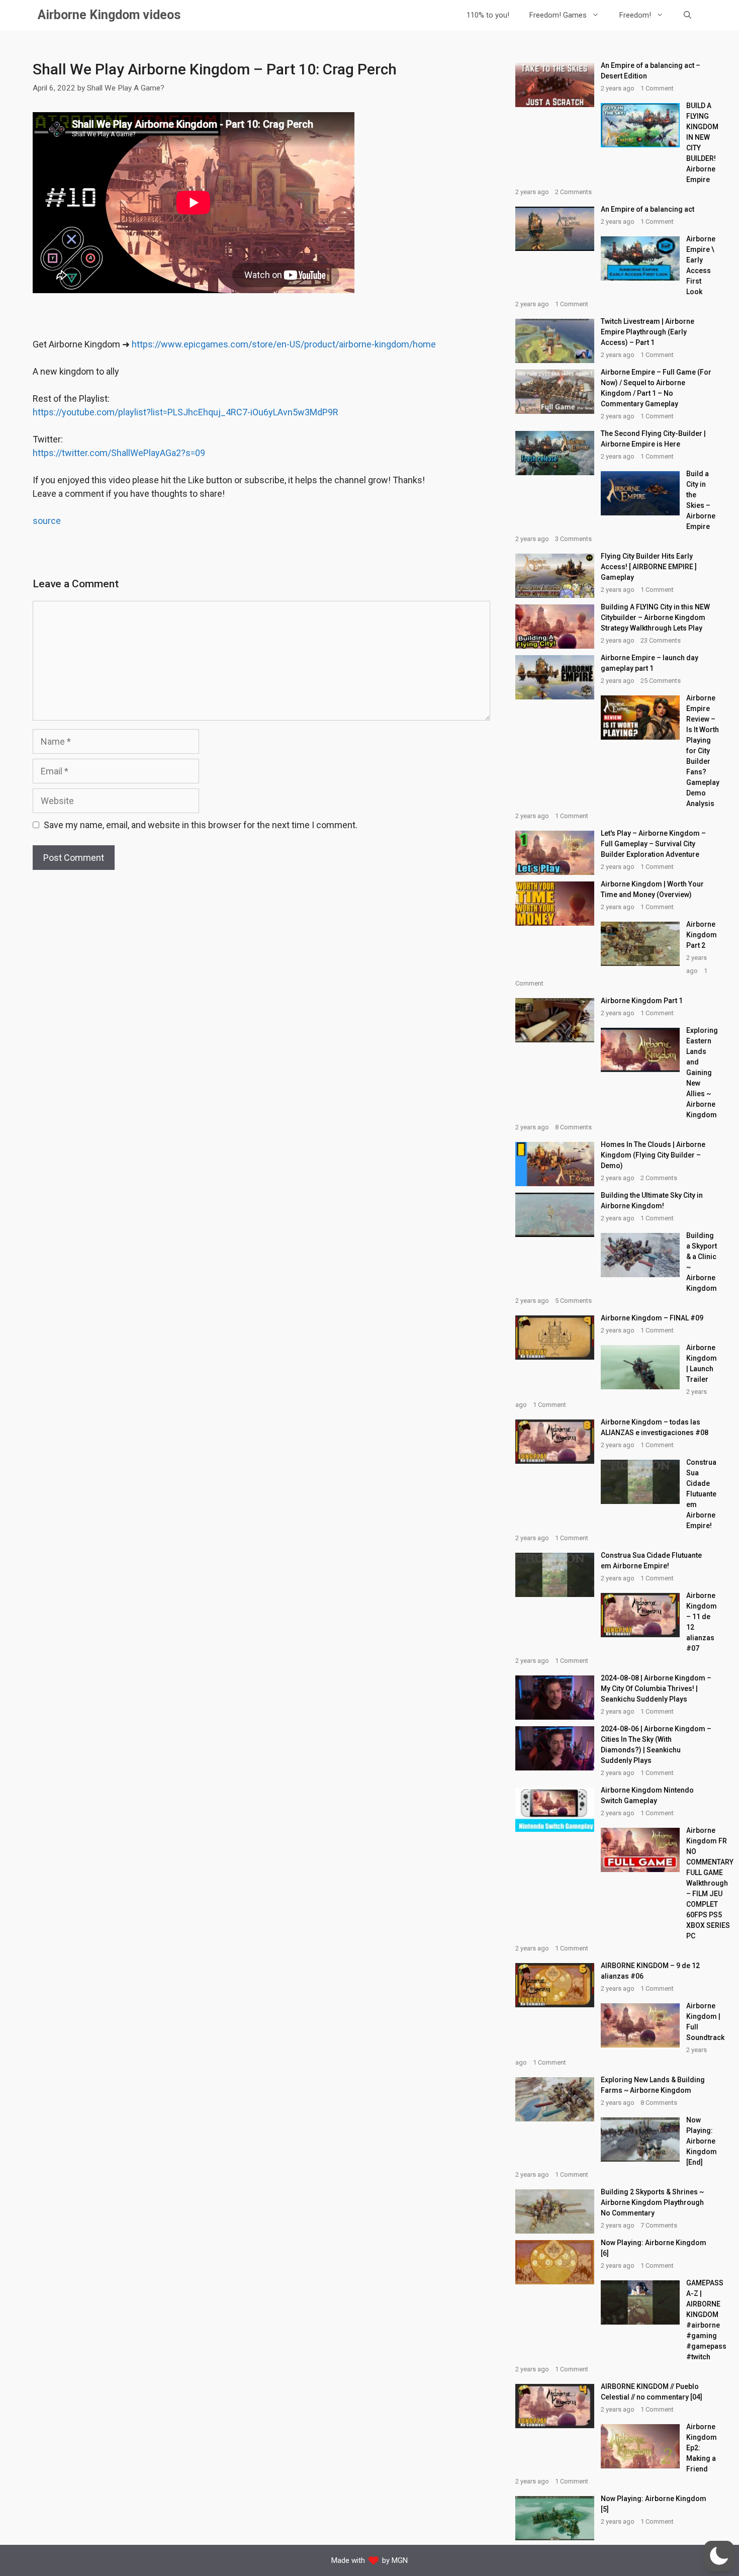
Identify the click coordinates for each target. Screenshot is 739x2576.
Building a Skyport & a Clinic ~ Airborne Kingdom (702, 1262)
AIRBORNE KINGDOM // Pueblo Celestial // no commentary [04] (652, 2392)
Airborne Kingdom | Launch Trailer (702, 1363)
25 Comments (661, 681)
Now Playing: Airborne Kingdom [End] (702, 2141)
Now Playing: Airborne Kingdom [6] (654, 2248)
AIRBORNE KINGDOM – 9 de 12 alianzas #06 (650, 1971)
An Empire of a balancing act (648, 209)
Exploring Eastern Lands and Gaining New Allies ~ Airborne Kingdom (702, 1073)
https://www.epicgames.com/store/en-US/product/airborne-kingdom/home (284, 344)
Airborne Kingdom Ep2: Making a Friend (702, 2448)
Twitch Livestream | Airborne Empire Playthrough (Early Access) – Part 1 (648, 332)
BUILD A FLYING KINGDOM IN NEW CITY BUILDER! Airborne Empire (702, 143)
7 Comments (659, 2225)
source (47, 521)
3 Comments (573, 539)
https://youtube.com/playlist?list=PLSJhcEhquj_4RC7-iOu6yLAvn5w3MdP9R (186, 412)
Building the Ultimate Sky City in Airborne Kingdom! (652, 1201)
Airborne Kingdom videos (109, 15)
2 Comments (573, 192)
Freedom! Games (558, 15)
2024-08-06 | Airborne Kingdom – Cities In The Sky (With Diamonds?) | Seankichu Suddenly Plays (656, 1745)
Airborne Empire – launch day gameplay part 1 (650, 663)
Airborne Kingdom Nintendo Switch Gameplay (647, 1795)
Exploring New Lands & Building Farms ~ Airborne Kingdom (653, 2085)
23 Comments (661, 640)
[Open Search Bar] (687, 15)
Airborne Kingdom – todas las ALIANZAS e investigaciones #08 (655, 1427)
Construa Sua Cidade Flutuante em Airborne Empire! (701, 1494)
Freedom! (635, 15)
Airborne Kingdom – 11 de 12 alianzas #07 (702, 1622)
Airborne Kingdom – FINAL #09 (652, 1318)
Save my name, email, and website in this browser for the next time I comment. (201, 825)
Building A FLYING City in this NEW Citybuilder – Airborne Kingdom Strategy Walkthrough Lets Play (655, 617)
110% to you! (488, 15)
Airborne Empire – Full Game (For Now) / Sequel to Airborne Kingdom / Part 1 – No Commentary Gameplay (656, 388)
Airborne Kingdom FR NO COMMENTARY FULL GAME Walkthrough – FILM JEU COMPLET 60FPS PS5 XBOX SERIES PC (710, 1883)
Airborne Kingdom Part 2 (702, 935)
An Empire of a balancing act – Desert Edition (651, 71)
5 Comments (573, 1301)
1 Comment (657, 88)
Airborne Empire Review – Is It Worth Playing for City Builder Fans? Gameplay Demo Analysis (703, 751)
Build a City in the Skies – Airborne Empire (701, 500)
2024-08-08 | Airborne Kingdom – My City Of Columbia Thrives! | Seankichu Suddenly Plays (656, 1689)
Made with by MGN (369, 2560)
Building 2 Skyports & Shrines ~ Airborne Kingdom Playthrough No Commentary (652, 2202)
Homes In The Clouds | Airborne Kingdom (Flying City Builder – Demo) (653, 1155)
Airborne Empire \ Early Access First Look (701, 265)
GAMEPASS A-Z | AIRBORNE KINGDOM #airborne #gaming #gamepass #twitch (706, 2320)
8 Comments (573, 1127)
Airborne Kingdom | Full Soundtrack (705, 2022)
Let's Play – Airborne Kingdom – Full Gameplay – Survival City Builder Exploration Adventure (653, 844)
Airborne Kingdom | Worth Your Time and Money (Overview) (652, 889)
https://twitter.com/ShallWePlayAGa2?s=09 (119, 453)
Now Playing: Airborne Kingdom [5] (654, 2504)
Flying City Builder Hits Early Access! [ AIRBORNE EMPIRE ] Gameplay (649, 567)
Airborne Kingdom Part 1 (642, 1001)
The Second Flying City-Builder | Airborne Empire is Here (653, 439)
